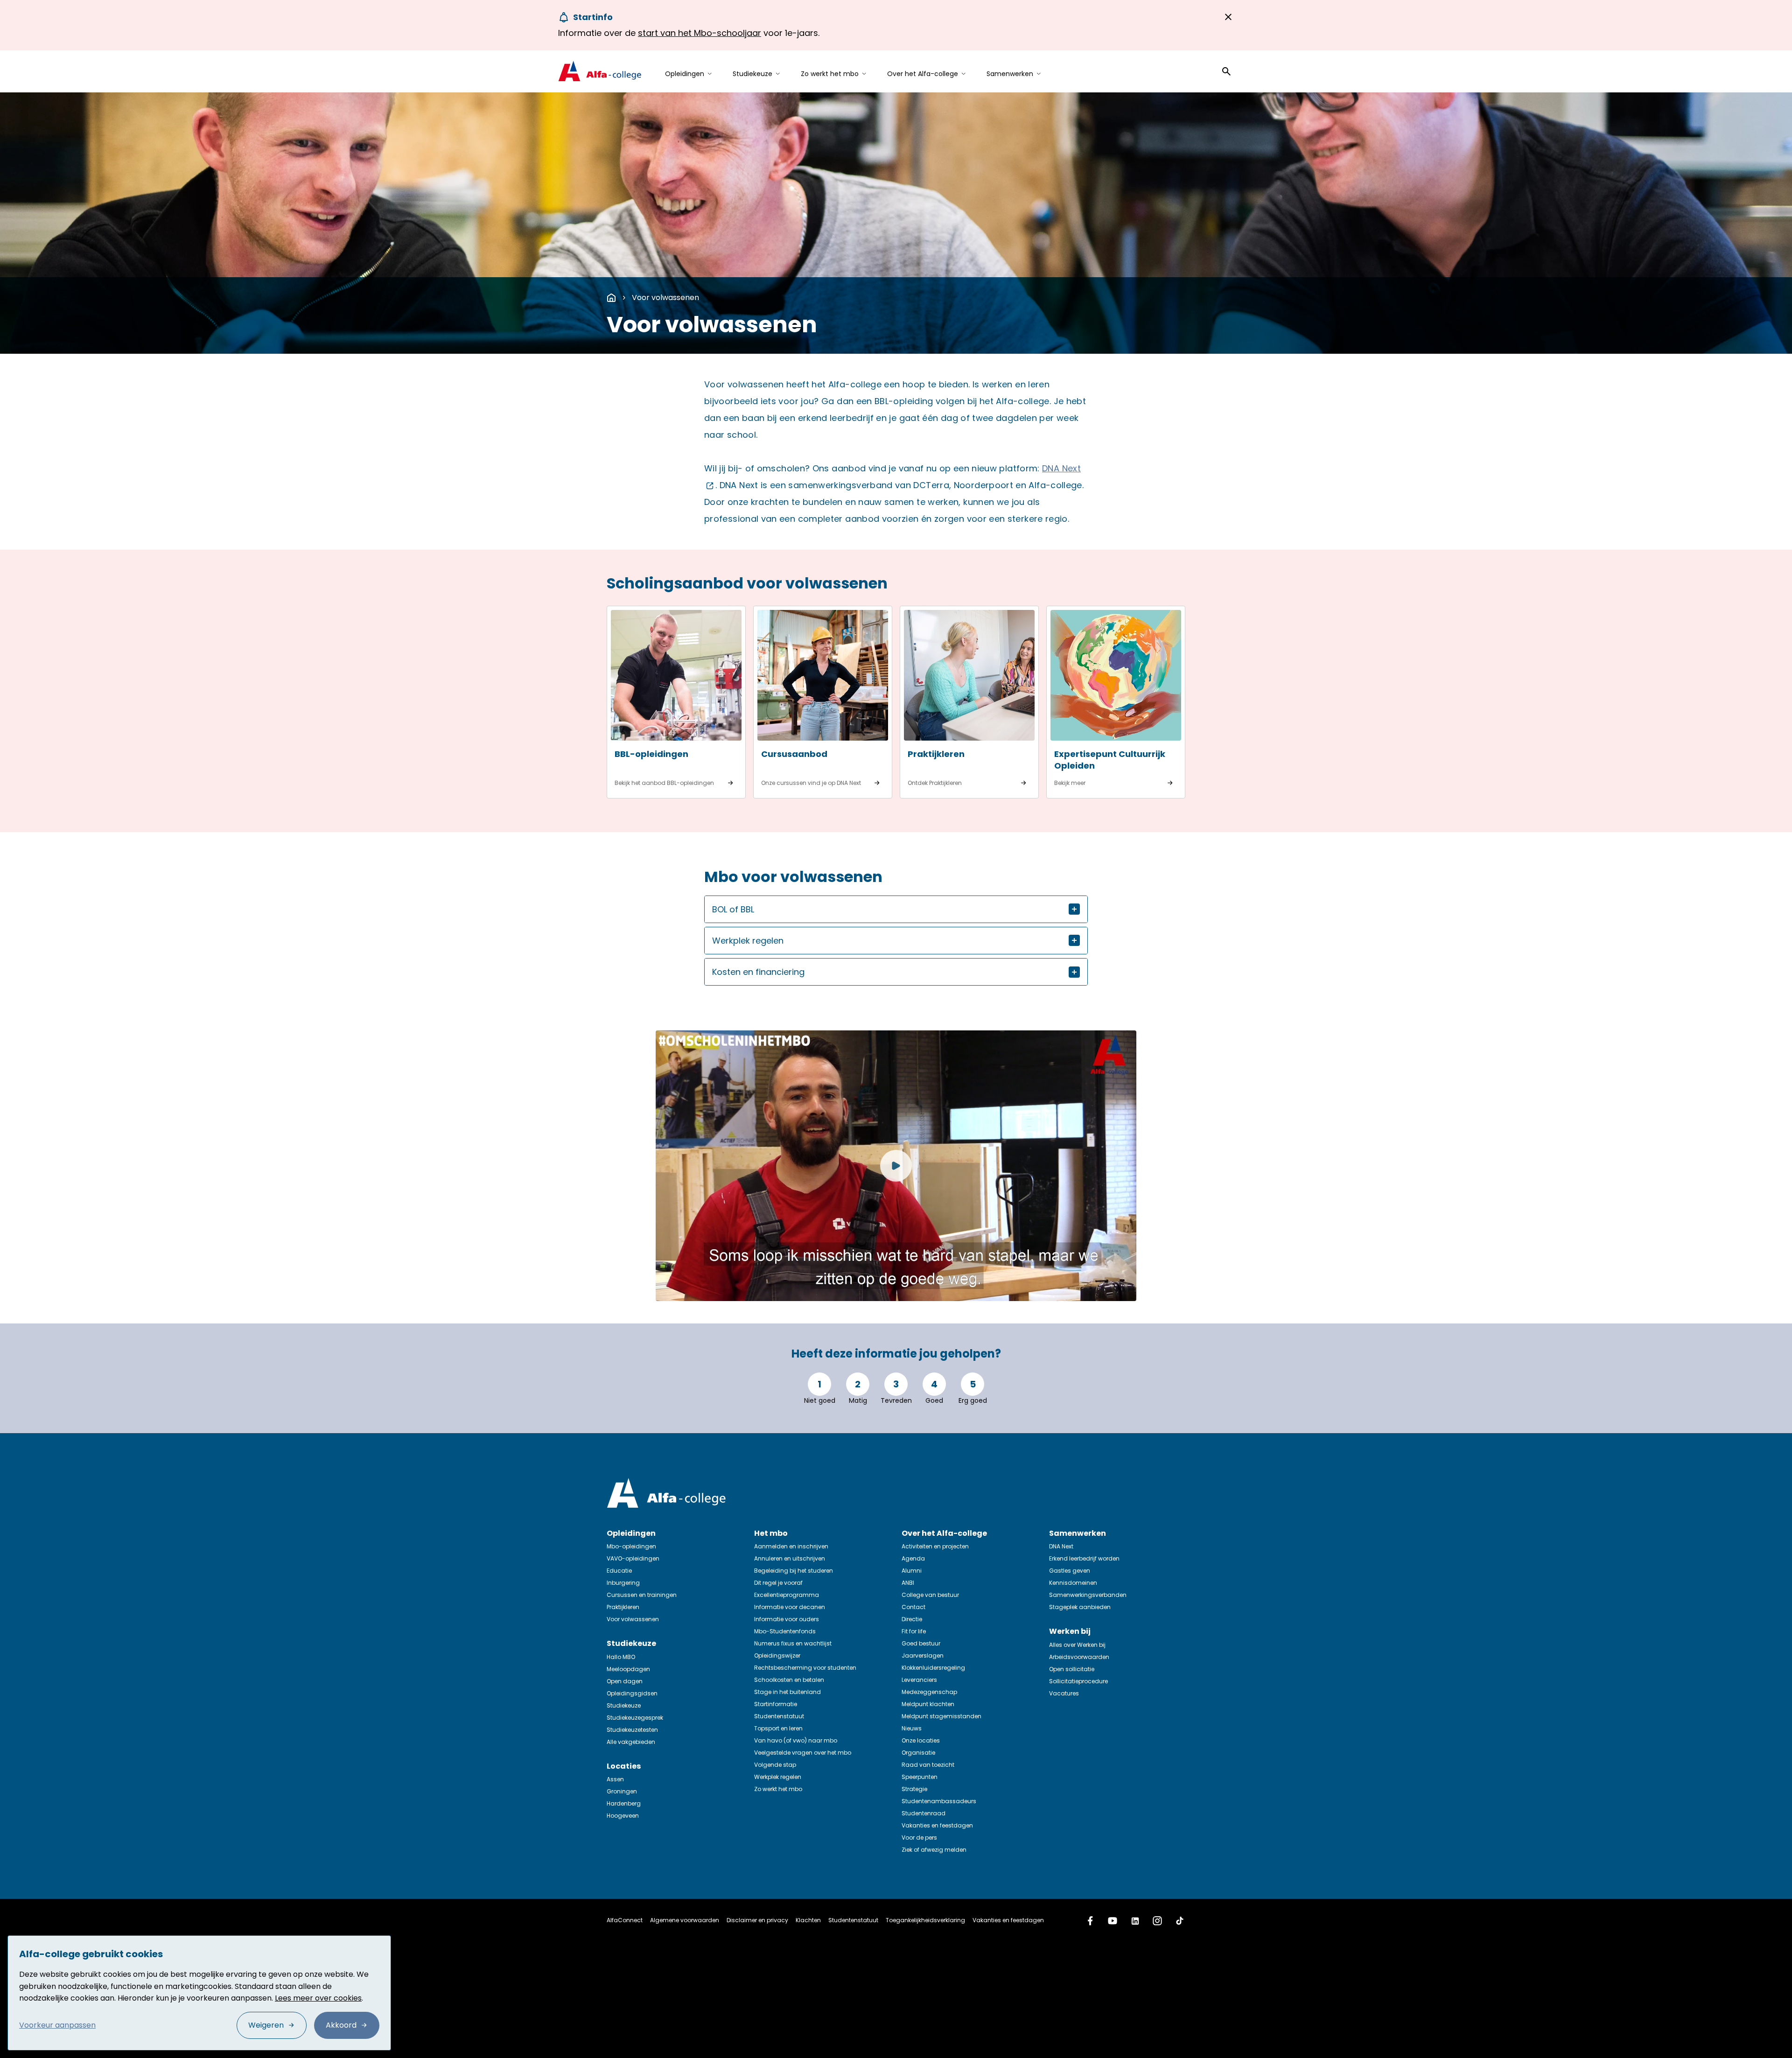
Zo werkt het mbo (778, 1789)
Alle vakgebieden (631, 1742)
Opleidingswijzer (777, 1655)
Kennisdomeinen (1073, 1583)
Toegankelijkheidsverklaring (925, 1920)
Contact (913, 1607)
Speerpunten (920, 1777)
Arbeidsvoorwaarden (1079, 1657)
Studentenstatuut (779, 1716)
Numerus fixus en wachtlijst (793, 1643)
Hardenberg (624, 1803)
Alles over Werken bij (1077, 1645)
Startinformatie (776, 1704)
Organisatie (918, 1753)
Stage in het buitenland (787, 1692)
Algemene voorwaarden (685, 1920)
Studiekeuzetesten (632, 1730)
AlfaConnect (625, 1920)
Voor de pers (919, 1837)
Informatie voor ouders (787, 1619)
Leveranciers (919, 1680)
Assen (615, 1779)
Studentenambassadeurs (939, 1801)
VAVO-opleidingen (633, 1558)
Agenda (913, 1558)
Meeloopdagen (628, 1669)
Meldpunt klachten (928, 1704)
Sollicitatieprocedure (1078, 1681)
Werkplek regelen (778, 1777)
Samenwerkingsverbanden (1088, 1595)
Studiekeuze (624, 1705)
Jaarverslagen (923, 1655)
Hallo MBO (621, 1657)
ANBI (908, 1583)
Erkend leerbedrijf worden (1084, 1558)
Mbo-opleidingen (631, 1546)
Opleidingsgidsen (632, 1693)
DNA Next (1061, 1546)
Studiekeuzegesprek (635, 1718)
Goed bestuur (921, 1643)
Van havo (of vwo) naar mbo (796, 1740)
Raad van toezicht (928, 1765)
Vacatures (1064, 1693)
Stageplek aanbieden (1080, 1607)
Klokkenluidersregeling (933, 1668)
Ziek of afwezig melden (934, 1850)
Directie (912, 1619)
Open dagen (625, 1681)
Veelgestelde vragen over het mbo (803, 1753)
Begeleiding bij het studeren (794, 1571)
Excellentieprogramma (787, 1595)
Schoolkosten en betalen (789, 1680)
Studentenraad (924, 1813)
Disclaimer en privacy (757, 1920)
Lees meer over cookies (318, 1998)
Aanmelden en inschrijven (791, 1546)
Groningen (622, 1791)
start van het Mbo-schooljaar (700, 33)
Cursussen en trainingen (642, 1595)
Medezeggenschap (929, 1692)
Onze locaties (921, 1740)
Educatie (619, 1571)
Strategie (914, 1789)
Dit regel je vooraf (778, 1583)
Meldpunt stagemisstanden (941, 1716)
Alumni (912, 1571)
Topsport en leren (778, 1728)
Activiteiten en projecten (935, 1546)
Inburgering (623, 1583)
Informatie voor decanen (790, 1607)
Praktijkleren (623, 1607)
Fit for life (914, 1631)
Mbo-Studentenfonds (785, 1631)
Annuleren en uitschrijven (790, 1558)
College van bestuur (930, 1595)
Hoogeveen (623, 1816)
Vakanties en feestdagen (937, 1825)
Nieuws (912, 1728)
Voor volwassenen (665, 297)
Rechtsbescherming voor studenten (805, 1668)
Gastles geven (1070, 1571)
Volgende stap (775, 1765)
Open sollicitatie (1072, 1669)
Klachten (808, 1920)
